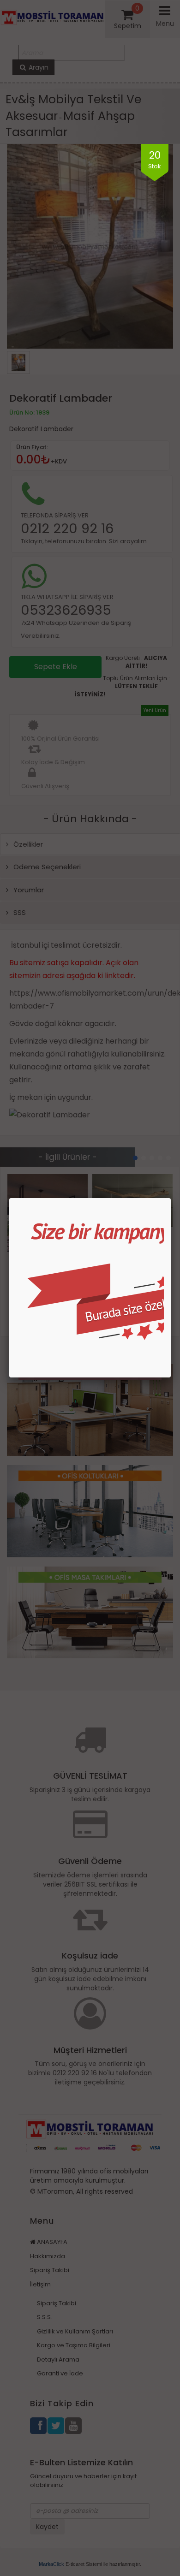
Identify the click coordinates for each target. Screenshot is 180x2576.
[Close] (171, 1198)
